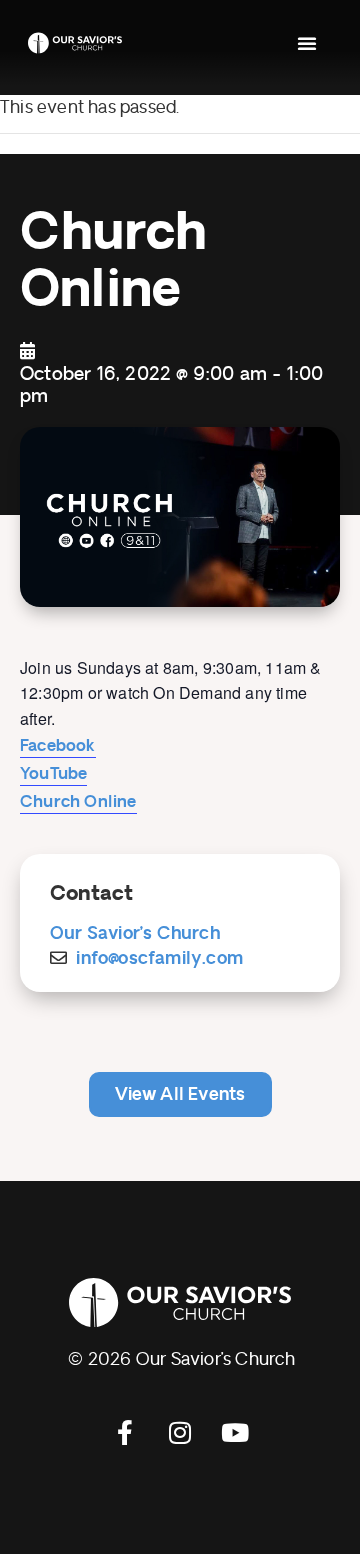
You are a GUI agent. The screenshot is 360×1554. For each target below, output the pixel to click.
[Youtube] (235, 1432)
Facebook (58, 746)
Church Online (78, 802)
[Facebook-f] (125, 1432)
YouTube (53, 774)
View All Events (180, 1094)
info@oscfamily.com (159, 958)
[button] (307, 43)
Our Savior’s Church (135, 933)
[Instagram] (180, 1432)
